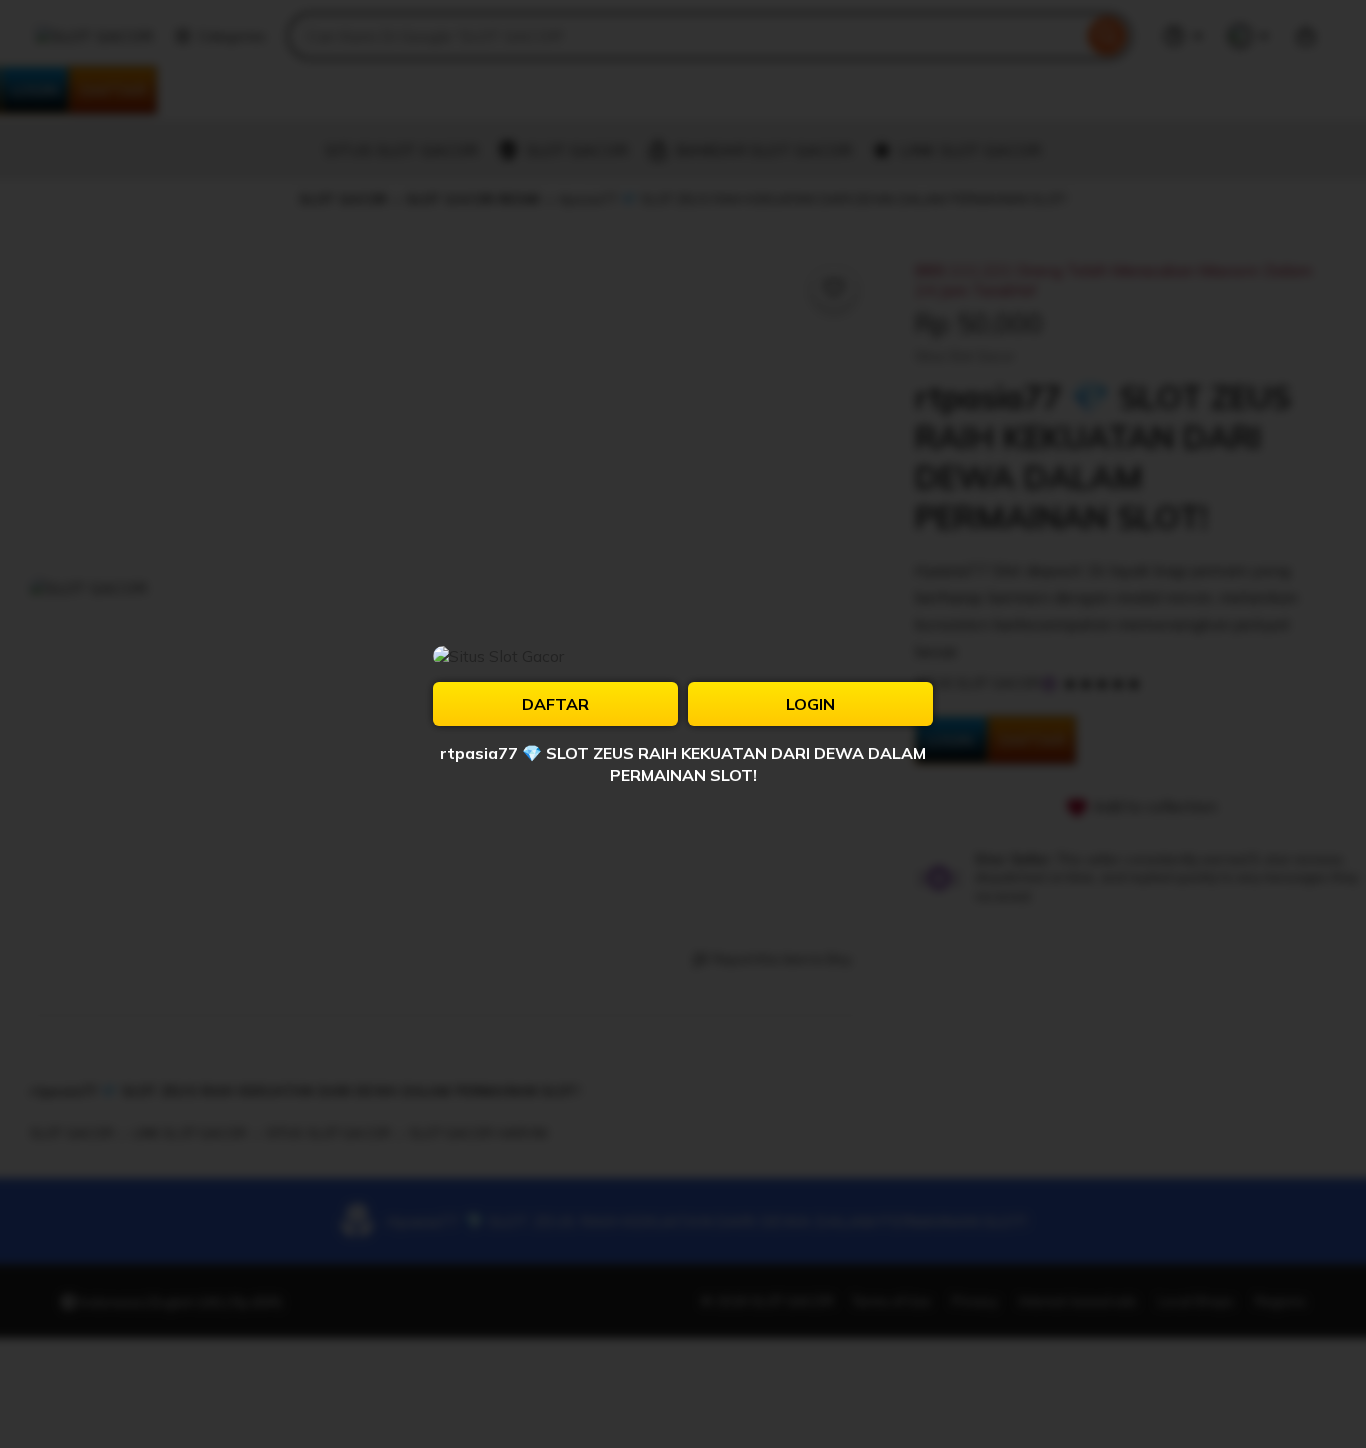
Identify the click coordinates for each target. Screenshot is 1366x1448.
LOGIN (810, 704)
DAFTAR (555, 704)
